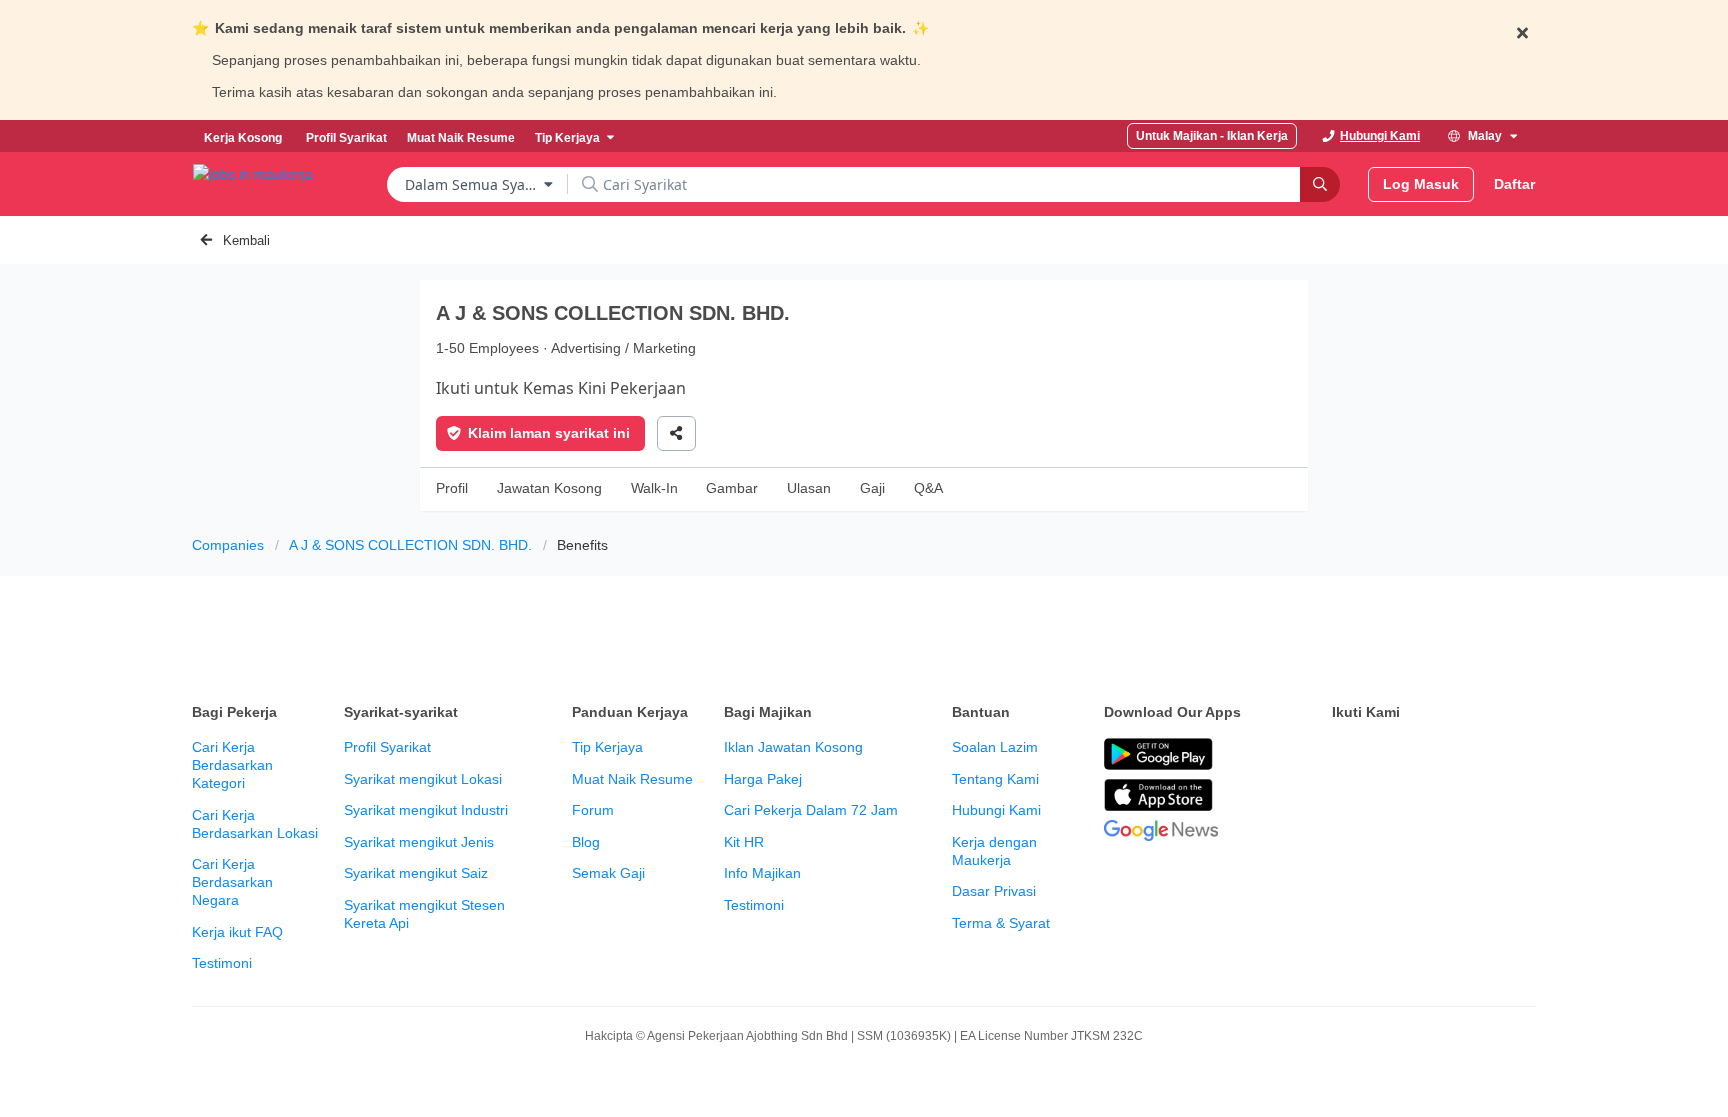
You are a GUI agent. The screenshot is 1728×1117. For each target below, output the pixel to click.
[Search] (1320, 184)
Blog (586, 842)
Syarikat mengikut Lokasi (423, 779)
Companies (228, 545)
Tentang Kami (995, 779)
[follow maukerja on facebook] (1344, 755)
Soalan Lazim (995, 747)
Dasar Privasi (994, 891)
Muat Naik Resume (632, 779)
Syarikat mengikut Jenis (419, 842)
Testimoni (222, 963)
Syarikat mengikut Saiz (416, 873)
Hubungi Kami (996, 810)
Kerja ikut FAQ (237, 932)
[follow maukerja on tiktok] (1344, 805)
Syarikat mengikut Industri (426, 810)
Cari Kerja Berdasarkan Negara (232, 882)
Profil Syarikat (387, 747)
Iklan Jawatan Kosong (793, 747)
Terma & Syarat (1001, 923)
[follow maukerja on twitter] (1388, 755)
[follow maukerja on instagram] (1476, 755)
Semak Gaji (608, 873)
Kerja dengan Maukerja (994, 851)
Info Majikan (762, 873)
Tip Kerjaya (607, 747)
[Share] (676, 433)
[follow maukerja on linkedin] (1520, 755)
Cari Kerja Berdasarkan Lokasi (255, 824)
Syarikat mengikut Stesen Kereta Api (424, 914)
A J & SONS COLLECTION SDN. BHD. (410, 545)
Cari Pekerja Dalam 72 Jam (811, 810)
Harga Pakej (763, 779)
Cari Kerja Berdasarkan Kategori (232, 765)
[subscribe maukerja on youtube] (1432, 755)
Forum (593, 810)
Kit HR (744, 842)
